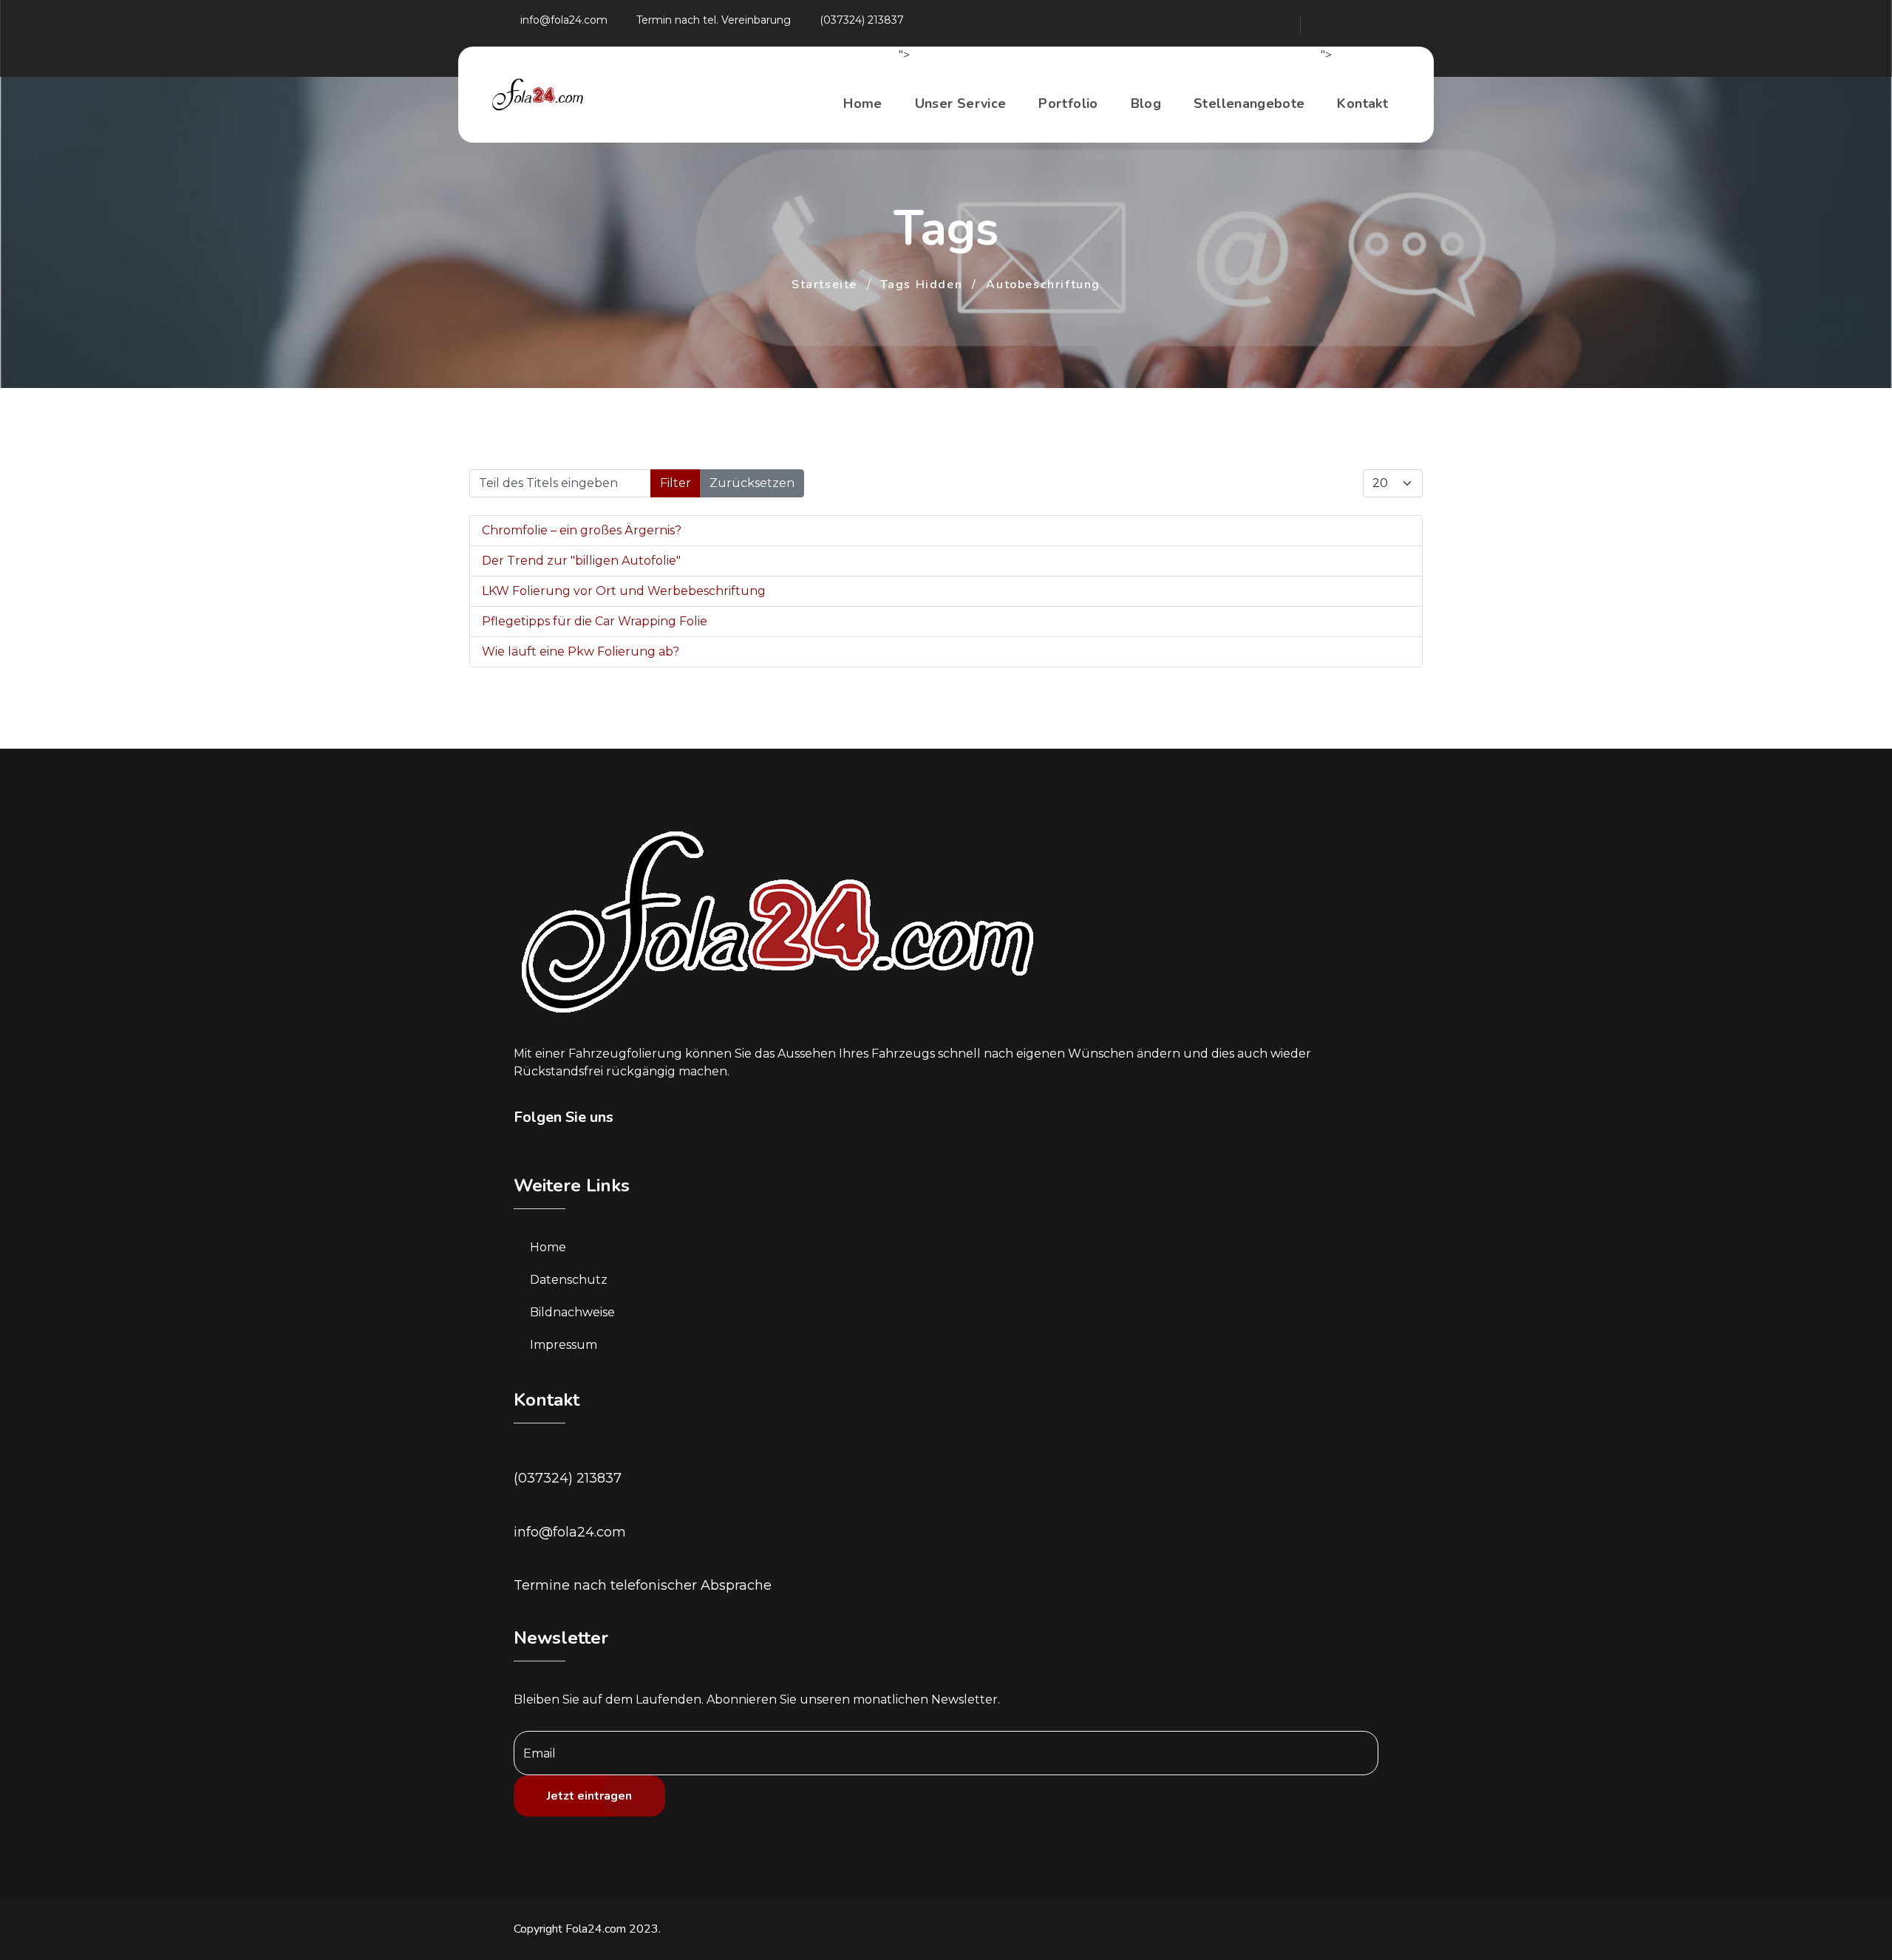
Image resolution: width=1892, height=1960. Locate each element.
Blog (1146, 103)
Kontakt (1362, 103)
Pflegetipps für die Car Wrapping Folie (595, 621)
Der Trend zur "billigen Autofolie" (581, 561)
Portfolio (1068, 103)
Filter (676, 483)
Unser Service (961, 103)
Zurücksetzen (752, 483)
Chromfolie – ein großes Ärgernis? (582, 530)
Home (862, 103)
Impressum (564, 1345)
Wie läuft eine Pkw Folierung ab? (581, 651)
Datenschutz (569, 1280)
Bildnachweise (572, 1312)
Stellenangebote (1249, 103)
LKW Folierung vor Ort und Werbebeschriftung (624, 591)
